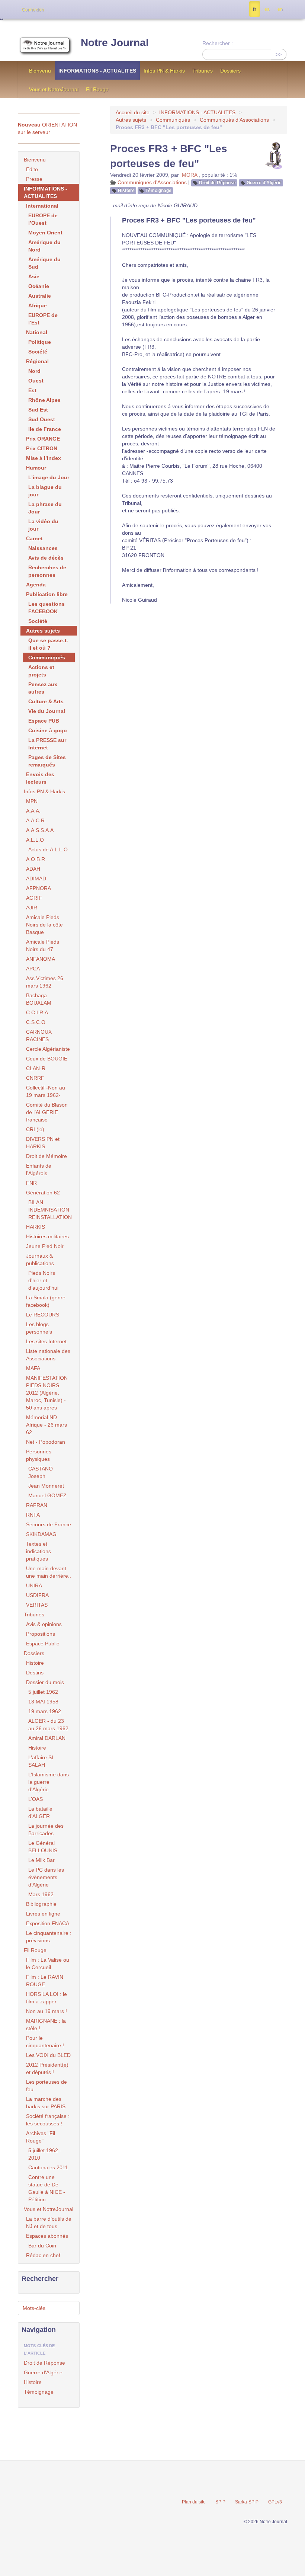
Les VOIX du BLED (48, 2055)
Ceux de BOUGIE (47, 1059)
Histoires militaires (47, 1236)
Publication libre (47, 594)
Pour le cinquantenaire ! (45, 2042)
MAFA (33, 1368)
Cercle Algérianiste (48, 1049)
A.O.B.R (36, 859)
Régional (37, 361)
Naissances (43, 548)
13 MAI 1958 (43, 1702)
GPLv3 (275, 2502)
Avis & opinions (44, 1624)
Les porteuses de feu (46, 2086)
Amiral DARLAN (47, 1738)
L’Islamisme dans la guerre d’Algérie (49, 1782)
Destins (35, 1673)
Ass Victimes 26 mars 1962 (45, 982)
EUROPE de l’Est (43, 319)
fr (255, 9)
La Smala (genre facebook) (46, 1301)
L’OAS (36, 1799)
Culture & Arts (46, 701)
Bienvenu (40, 71)
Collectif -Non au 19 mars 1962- (46, 1091)
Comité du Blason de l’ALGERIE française (47, 1112)
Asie (34, 276)
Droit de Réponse (217, 183)
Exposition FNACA (48, 1923)
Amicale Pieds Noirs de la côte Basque (44, 925)
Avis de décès (46, 558)
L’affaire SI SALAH (41, 1761)
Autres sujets (131, 120)
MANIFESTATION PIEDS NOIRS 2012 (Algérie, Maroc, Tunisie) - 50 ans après (47, 1393)
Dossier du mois (45, 1682)
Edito (32, 169)
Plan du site (194, 2502)
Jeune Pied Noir (45, 1246)
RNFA (33, 1515)
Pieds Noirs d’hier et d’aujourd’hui (43, 1280)
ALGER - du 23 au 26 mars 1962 (48, 1725)
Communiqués (173, 120)
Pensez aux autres (43, 688)
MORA (190, 175)
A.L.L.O (35, 840)
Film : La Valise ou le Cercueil (48, 1964)
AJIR (32, 908)
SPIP (220, 2502)
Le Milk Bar (41, 1860)
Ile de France (45, 429)
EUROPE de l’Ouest (43, 219)
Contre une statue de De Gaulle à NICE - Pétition (47, 2188)
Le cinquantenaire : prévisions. (49, 1937)
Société (38, 352)
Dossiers (230, 71)
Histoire (126, 191)
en (280, 9)
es (267, 9)
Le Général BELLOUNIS (43, 1847)
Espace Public (43, 1644)
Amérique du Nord (44, 246)
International (42, 206)
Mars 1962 (41, 1894)
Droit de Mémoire (46, 1156)
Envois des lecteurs (40, 778)
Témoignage (158, 191)
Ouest (36, 381)
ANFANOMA (41, 959)
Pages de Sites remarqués (47, 761)
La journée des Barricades (46, 1830)
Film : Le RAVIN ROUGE (45, 1981)
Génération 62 (43, 1193)
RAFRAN (37, 1505)
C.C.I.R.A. (38, 1012)
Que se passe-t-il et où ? (48, 644)
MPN (32, 801)
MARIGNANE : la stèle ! (46, 2025)
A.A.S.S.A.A (40, 830)
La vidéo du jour (43, 525)
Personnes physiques (39, 1455)
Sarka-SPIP (247, 2502)
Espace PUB (44, 721)
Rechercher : (218, 43)
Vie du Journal (47, 711)
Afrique (38, 305)
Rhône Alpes (44, 400)
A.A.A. (33, 811)
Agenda (36, 585)
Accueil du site (133, 112)
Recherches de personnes (47, 571)
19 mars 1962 (45, 1711)
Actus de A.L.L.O (48, 849)
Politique (40, 342)
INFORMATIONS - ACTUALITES (97, 71)
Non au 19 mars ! (46, 2011)
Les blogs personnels (39, 1328)
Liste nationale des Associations (48, 1355)
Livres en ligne (43, 1914)
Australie (40, 296)
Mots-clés (34, 2308)
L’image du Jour (49, 477)
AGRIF (34, 898)
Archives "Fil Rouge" (41, 2137)
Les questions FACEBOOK (46, 608)
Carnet (34, 538)
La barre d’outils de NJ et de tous (49, 2223)
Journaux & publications (40, 1260)
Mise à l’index (44, 458)
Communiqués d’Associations (235, 120)
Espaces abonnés (47, 2236)
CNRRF (35, 1078)
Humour (36, 468)
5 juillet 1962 (43, 1692)
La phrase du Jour (45, 508)
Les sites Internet (46, 1341)
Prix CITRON (42, 448)
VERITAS (37, 1605)
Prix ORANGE (43, 439)
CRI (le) (35, 1129)
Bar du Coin (42, 2246)
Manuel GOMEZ (47, 1495)
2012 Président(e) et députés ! (47, 2068)
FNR (31, 1183)
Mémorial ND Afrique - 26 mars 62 (46, 1425)
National (37, 332)
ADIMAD (36, 879)
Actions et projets (41, 671)
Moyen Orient (45, 233)
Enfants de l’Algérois (39, 1169)
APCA (33, 969)
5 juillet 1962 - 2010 (45, 2154)
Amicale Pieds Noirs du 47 (43, 945)
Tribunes (203, 71)
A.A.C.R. (36, 820)
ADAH (33, 869)
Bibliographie (41, 1904)
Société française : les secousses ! (48, 2120)
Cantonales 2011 (48, 2167)
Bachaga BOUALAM (39, 999)
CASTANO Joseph (41, 1472)
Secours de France (49, 1524)
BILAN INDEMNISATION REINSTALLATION (50, 1210)
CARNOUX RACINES (39, 1036)
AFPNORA (38, 888)
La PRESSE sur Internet (47, 744)
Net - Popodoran (46, 1442)
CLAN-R (36, 1068)
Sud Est (38, 410)
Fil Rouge (97, 89)
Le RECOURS (43, 1315)
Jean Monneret (46, 1486)
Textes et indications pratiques (38, 1551)
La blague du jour (45, 491)
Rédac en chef (43, 2255)
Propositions (41, 1634)
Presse (34, 179)
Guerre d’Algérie (264, 183)
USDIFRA (37, 1595)
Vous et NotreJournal (54, 89)
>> (279, 54)
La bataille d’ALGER (40, 1812)
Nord (34, 371)
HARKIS (36, 1227)
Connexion (33, 10)
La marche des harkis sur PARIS (46, 2103)
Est (32, 390)
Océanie (39, 286)
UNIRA (34, 1585)
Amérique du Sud (44, 263)
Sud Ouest (42, 419)
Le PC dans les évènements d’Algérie (46, 1877)
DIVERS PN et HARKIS (43, 1143)
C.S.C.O (36, 1022)
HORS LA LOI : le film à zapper (46, 1998)
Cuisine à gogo (48, 730)
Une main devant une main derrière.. (49, 1572)
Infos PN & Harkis (164, 71)
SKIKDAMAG (41, 1534)
